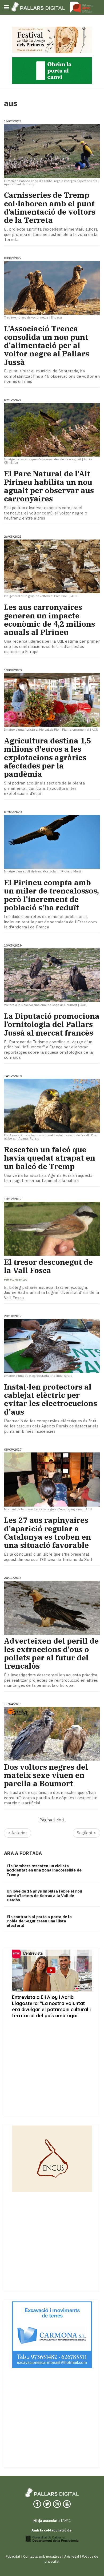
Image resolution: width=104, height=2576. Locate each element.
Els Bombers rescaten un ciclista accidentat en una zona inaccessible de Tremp (44, 1870)
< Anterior (17, 1833)
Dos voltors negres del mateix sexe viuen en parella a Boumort (46, 1775)
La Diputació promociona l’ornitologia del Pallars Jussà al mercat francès (52, 1024)
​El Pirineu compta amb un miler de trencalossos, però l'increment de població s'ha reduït (51, 895)
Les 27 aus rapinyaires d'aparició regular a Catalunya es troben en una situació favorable (47, 1533)
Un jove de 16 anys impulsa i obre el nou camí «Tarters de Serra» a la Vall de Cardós (44, 1895)
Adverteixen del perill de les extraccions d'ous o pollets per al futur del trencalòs (51, 1653)
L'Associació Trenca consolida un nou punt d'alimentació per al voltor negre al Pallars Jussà (47, 345)
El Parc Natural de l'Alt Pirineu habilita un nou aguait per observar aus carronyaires (49, 486)
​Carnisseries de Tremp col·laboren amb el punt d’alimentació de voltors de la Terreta (50, 208)
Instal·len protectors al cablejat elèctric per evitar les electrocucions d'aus (51, 1399)
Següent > (86, 1833)
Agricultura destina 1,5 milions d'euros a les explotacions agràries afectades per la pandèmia (48, 757)
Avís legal (72, 2556)
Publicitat (13, 2556)
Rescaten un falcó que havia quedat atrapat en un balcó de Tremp (50, 1158)
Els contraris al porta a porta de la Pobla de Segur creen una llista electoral (39, 1921)
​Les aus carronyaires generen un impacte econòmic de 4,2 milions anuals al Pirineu (49, 620)
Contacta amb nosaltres (42, 2556)
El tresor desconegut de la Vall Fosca (48, 1266)
